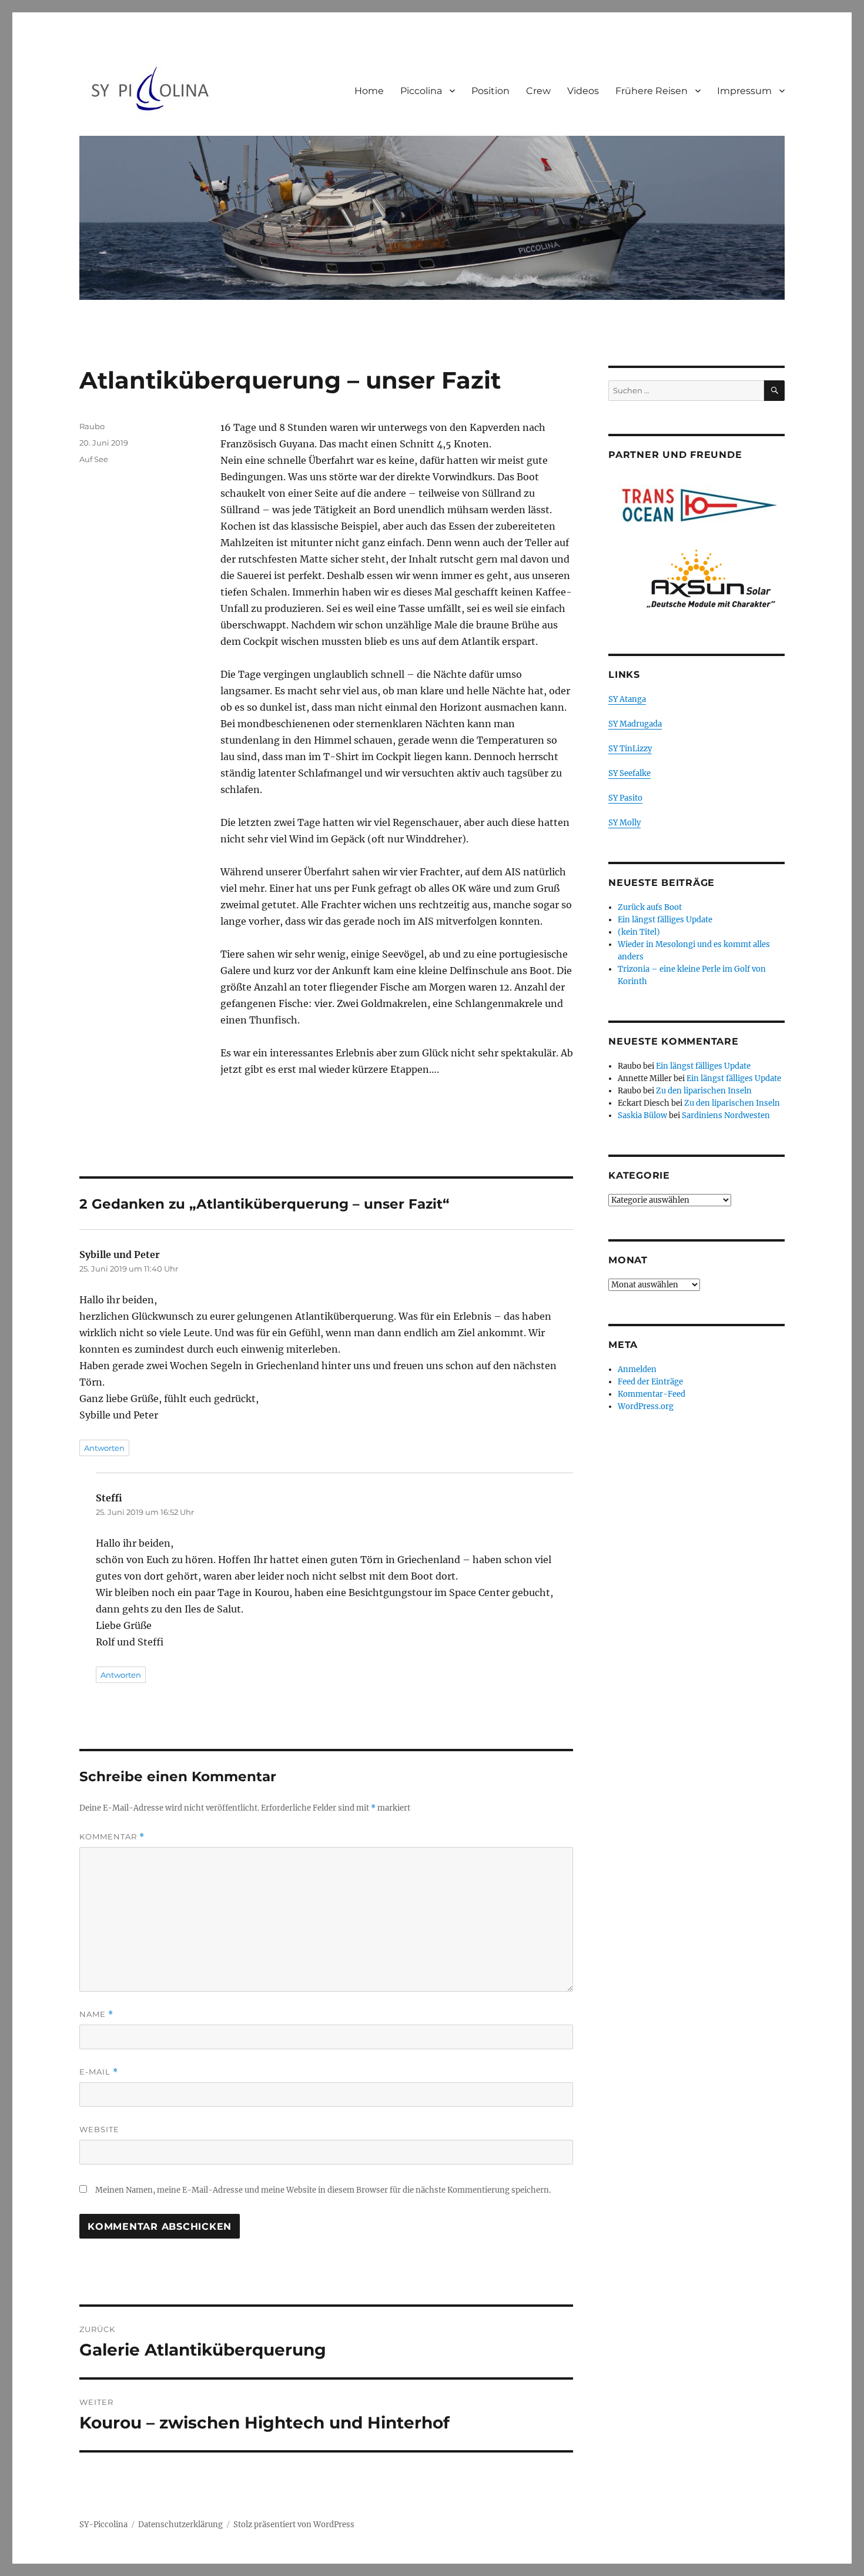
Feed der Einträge (650, 1382)
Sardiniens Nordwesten (726, 1115)
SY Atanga (627, 699)
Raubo (92, 426)
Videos (583, 91)
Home (369, 91)
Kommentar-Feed (652, 1394)
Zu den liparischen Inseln (704, 1091)
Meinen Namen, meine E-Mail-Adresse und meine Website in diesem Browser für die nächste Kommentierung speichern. (323, 2190)
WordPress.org (646, 1406)
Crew (538, 91)
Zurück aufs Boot (650, 907)
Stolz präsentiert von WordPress (294, 2525)
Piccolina (421, 91)
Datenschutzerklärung (180, 2525)
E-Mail (99, 2072)
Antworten (104, 1448)
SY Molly (624, 823)
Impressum (744, 91)
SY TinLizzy (630, 749)
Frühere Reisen (652, 91)
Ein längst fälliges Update (665, 920)
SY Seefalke (629, 773)
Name (96, 2014)
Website (99, 2129)
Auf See (94, 459)
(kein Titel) (639, 932)
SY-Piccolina (103, 2525)
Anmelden (637, 1369)
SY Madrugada (635, 724)
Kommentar (112, 1837)
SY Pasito (625, 798)
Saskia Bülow (642, 1115)
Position (490, 91)
